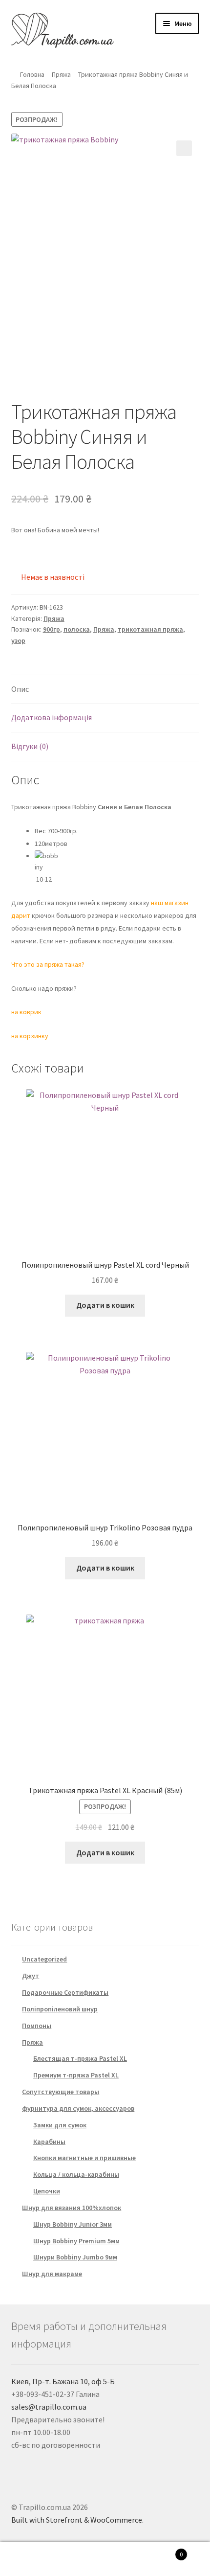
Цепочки (47, 2191)
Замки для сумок (60, 2125)
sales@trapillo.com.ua (49, 2407)
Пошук (105, 2559)
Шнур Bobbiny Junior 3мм (73, 2224)
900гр (52, 629)
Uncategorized (44, 1959)
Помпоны (37, 2026)
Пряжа (61, 74)
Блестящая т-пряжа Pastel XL (80, 2058)
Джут (31, 1976)
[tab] (105, 690)
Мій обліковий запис (35, 2559)
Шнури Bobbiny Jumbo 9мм (75, 2257)
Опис (20, 689)
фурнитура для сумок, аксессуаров (78, 2108)
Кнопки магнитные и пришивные (84, 2158)
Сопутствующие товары (61, 2092)
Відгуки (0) (30, 746)
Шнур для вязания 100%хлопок (72, 2208)
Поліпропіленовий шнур (60, 2009)
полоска (77, 629)
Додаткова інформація (52, 717)
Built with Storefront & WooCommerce (77, 2520)
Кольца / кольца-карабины (76, 2174)
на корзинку (30, 1036)
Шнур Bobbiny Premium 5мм (76, 2241)
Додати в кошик (105, 1305)
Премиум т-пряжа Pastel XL (76, 2075)
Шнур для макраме (52, 2274)
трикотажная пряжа (150, 629)
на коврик (26, 1012)
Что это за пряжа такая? (48, 964)
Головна (32, 74)
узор (18, 640)
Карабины (49, 2142)
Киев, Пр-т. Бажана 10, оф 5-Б (63, 2381)
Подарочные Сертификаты (65, 1992)
